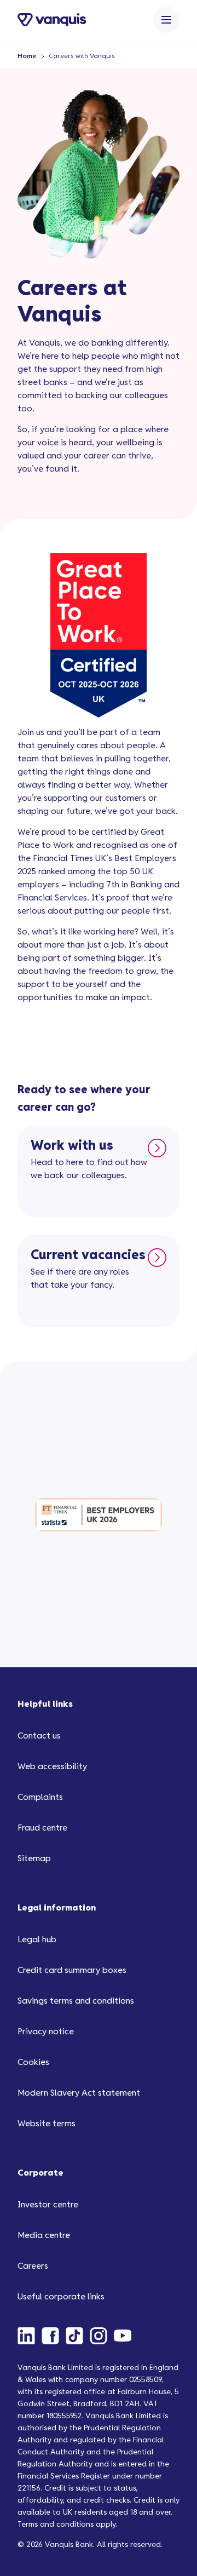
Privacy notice (46, 2032)
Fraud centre (42, 1828)
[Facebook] (54, 2336)
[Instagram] (102, 2336)
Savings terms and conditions (76, 2001)
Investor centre (48, 2205)
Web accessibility (52, 1767)
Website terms (47, 2124)
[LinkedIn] (30, 2336)
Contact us (39, 1736)
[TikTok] (78, 2336)
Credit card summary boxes (72, 1970)
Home (27, 56)
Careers (33, 2266)
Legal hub (37, 1940)
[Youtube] (126, 2336)
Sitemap (34, 1859)
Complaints (40, 1797)
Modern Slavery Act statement (79, 2093)
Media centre (44, 2236)
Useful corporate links (61, 2297)
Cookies (33, 2062)
